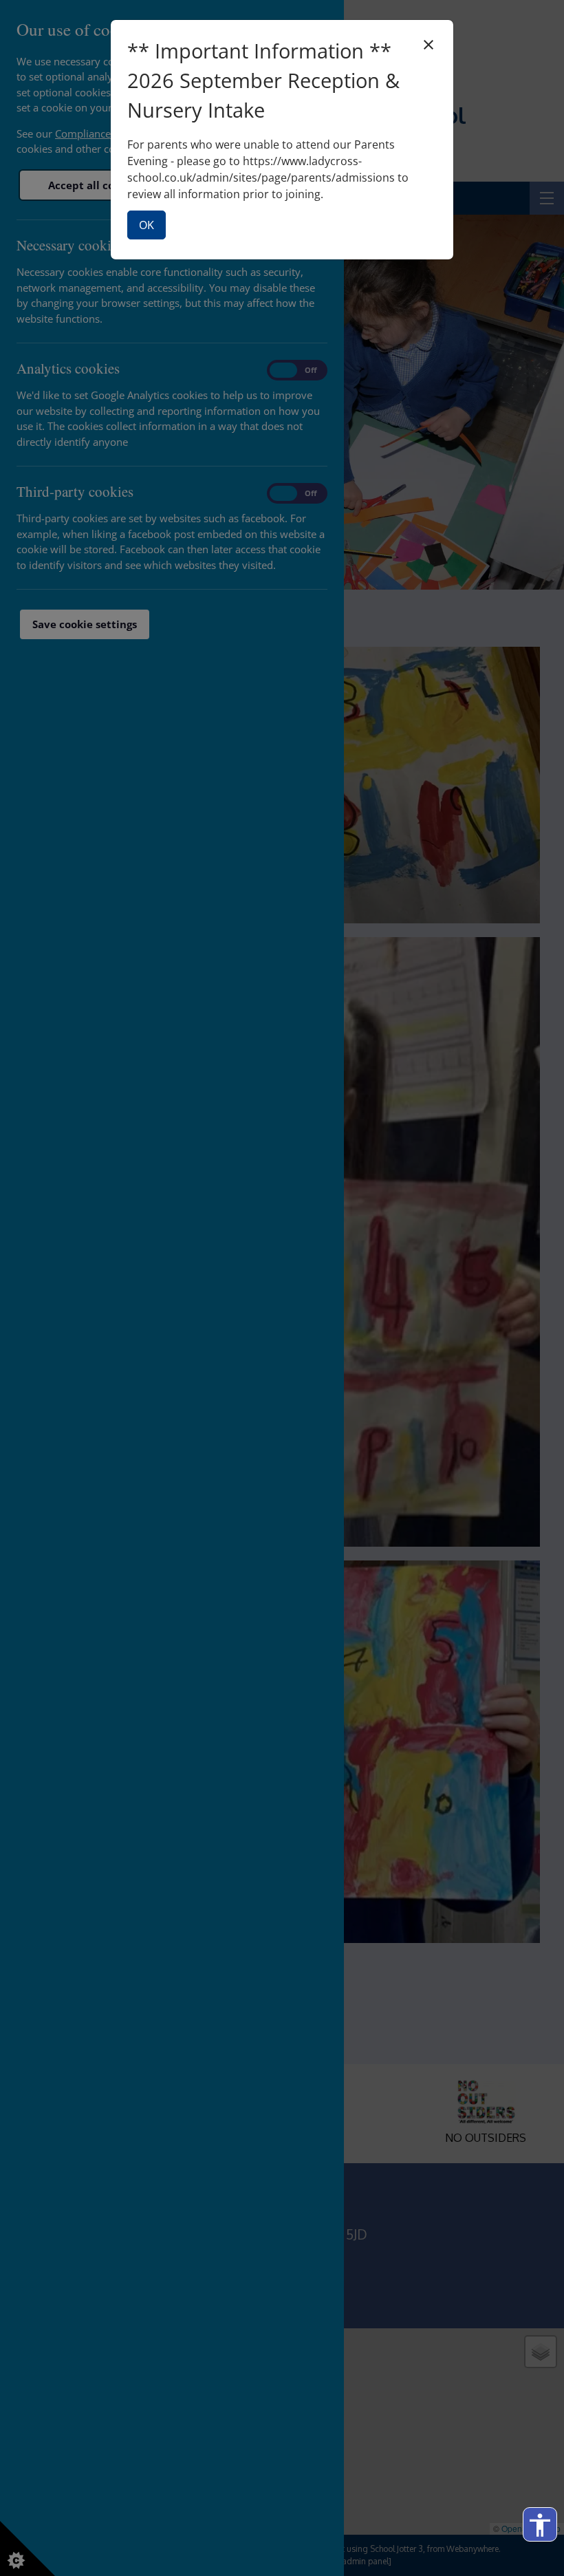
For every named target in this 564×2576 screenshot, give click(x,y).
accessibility (540, 2525)
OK (147, 225)
